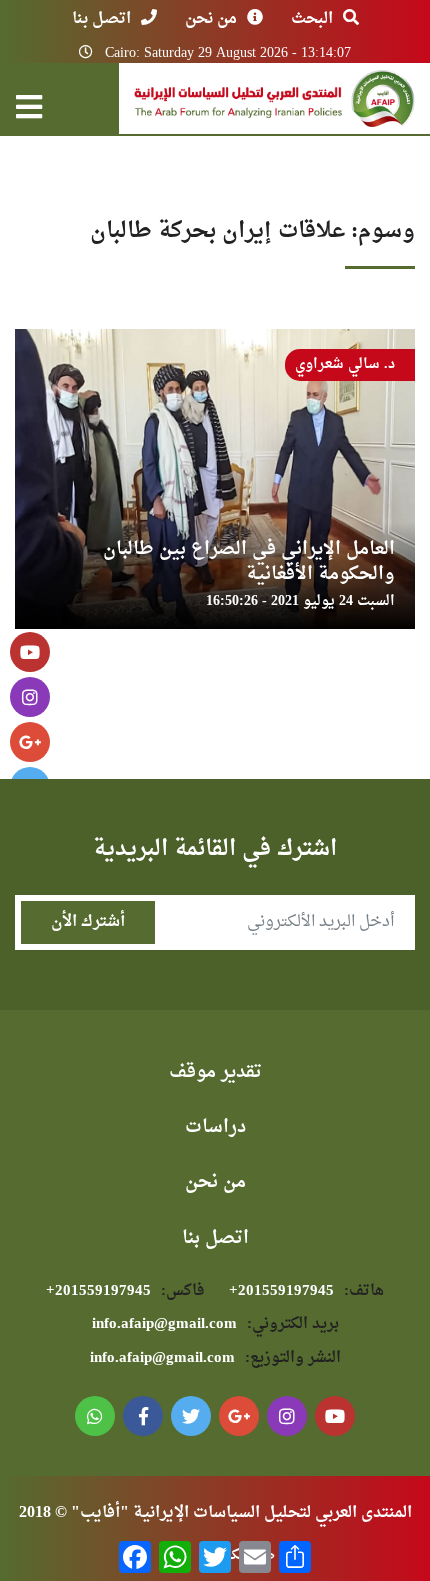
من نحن (211, 19)
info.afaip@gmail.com (215, 1324)
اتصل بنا (101, 19)
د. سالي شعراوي (345, 364)
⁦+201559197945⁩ (306, 1291)
